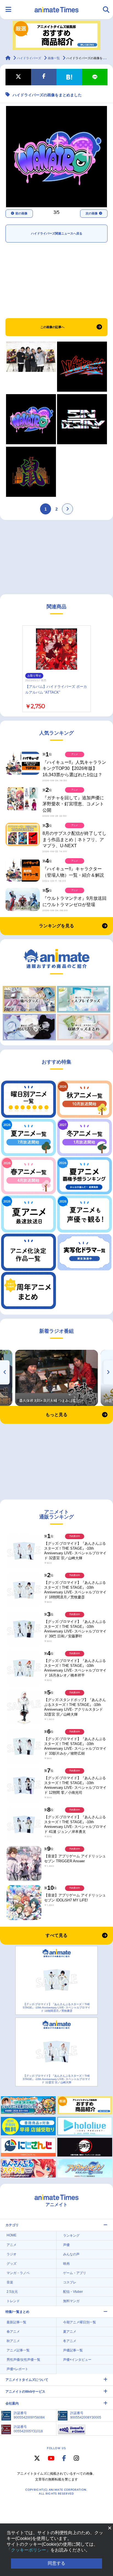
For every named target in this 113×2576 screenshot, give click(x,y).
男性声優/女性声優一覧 (23, 2360)
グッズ (12, 2264)
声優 (66, 2245)
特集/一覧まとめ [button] (17, 2312)
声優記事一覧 (73, 2350)
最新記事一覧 (16, 2322)
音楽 (10, 2282)
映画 (66, 2264)
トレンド (13, 2301)
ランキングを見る (56, 926)
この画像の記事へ (52, 327)
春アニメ (13, 2332)
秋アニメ (13, 2341)
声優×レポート (17, 2369)
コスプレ (70, 2282)
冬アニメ (70, 2341)
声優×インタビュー (77, 2360)
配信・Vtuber (73, 2292)
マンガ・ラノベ (18, 2273)
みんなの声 (71, 2254)
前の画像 (21, 213)
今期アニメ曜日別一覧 (80, 2322)
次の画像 (92, 213)
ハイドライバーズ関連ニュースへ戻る (57, 233)
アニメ (12, 2245)
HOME (12, 2235)
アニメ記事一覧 (18, 2350)
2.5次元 (12, 2292)
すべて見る (56, 1935)
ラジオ (12, 2254)
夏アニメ (70, 2332)
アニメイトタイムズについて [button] (27, 2380)
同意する (56, 2563)
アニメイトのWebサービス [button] (25, 2392)
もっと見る (56, 1415)
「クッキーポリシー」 (29, 2550)
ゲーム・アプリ (75, 2273)
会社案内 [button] (12, 2403)
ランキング (71, 2236)
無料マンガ (71, 2301)
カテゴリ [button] (12, 2225)
